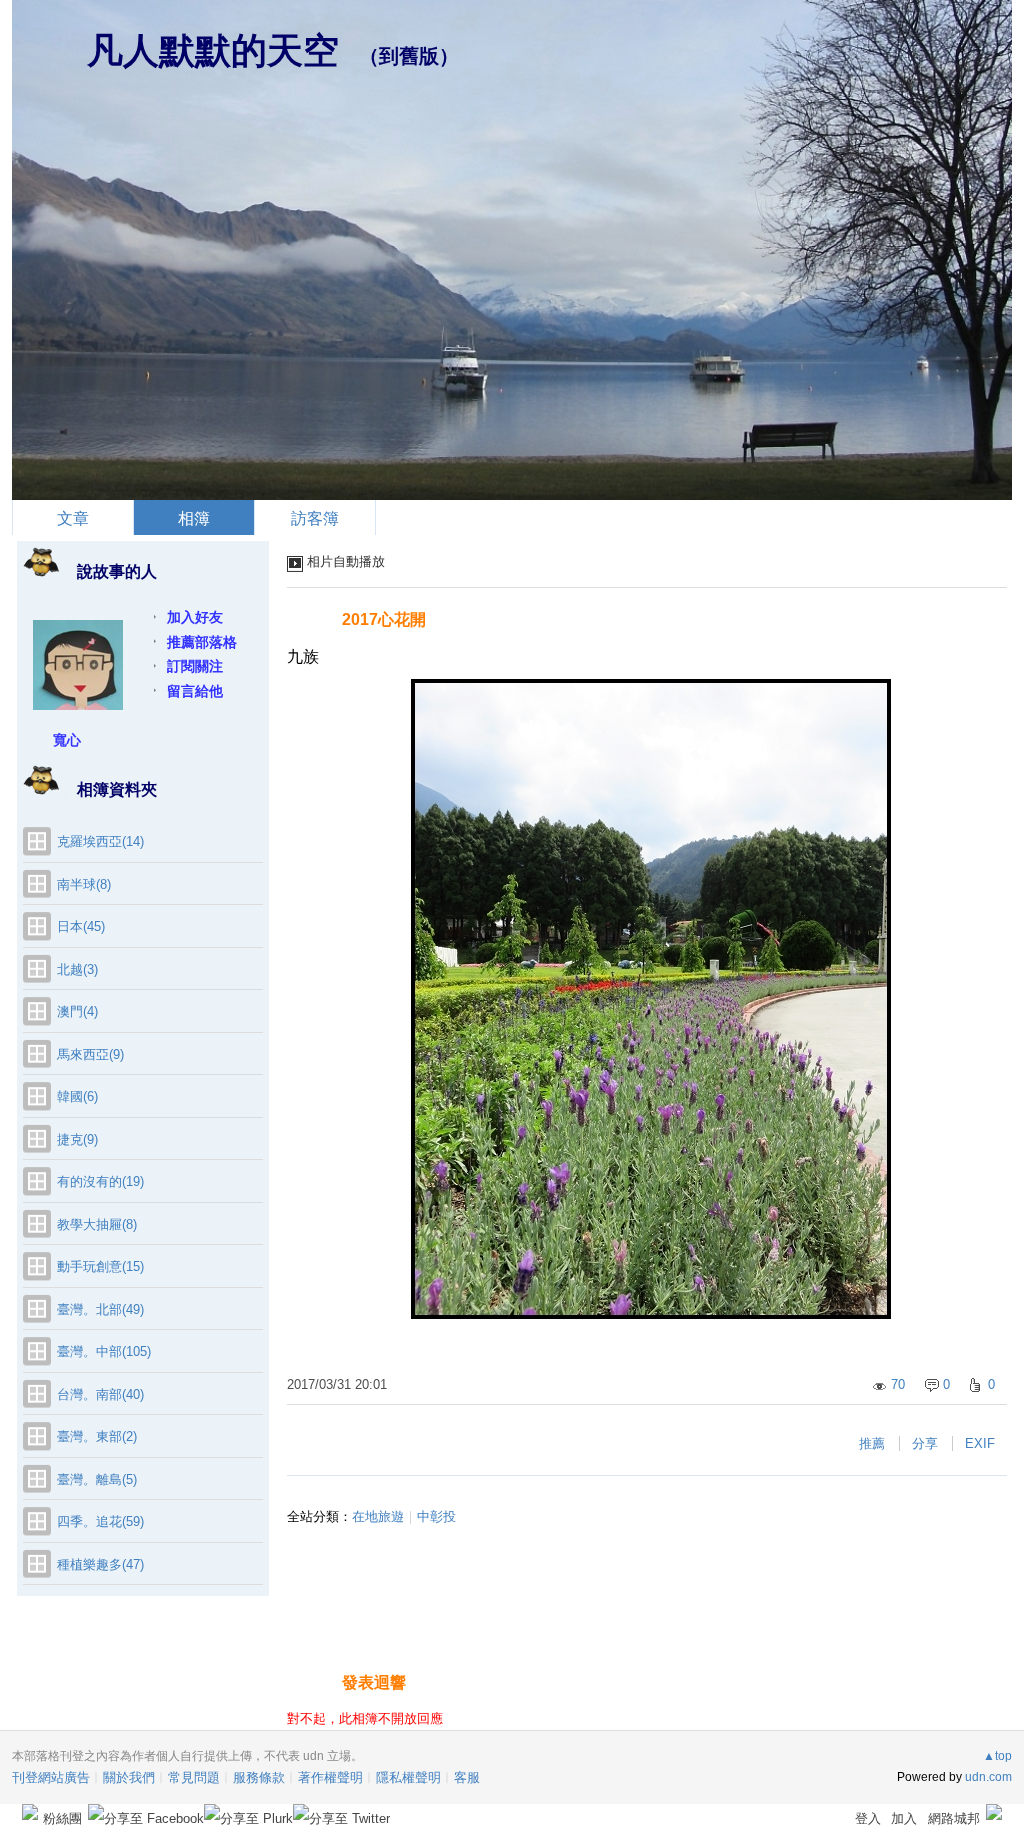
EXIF (980, 1443)
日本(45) (81, 926)
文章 (73, 518)
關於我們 (129, 1777)
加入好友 (195, 617)
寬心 (67, 740)
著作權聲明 (330, 1777)
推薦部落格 (202, 642)
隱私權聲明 (408, 1777)
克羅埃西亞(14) (100, 841)
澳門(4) (77, 1011)
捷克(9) (77, 1139)
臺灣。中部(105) (104, 1351)
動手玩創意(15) (100, 1266)
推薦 (872, 1443)
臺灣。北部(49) (100, 1309)
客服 (467, 1777)
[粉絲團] (30, 1812)
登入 (868, 1818)
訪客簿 (315, 518)
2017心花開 (384, 619)
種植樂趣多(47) (100, 1564)
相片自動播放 (346, 561)
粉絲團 (62, 1818)
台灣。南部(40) (100, 1394)
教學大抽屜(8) (97, 1224)
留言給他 (195, 691)
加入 (904, 1818)
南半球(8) (84, 884)
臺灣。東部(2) (97, 1436)
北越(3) (77, 969)
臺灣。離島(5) (97, 1479)
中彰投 (436, 1516)
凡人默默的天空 (213, 50)
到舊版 (409, 56)
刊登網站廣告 (51, 1777)
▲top (997, 1756)
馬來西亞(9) (90, 1054)
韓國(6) (77, 1096)
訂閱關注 (195, 666)
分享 (925, 1443)
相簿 (194, 518)
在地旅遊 (378, 1516)
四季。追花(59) (100, 1521)
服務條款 (259, 1777)
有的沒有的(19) (100, 1181)
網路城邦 (954, 1818)
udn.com (988, 1777)
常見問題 (194, 1777)
